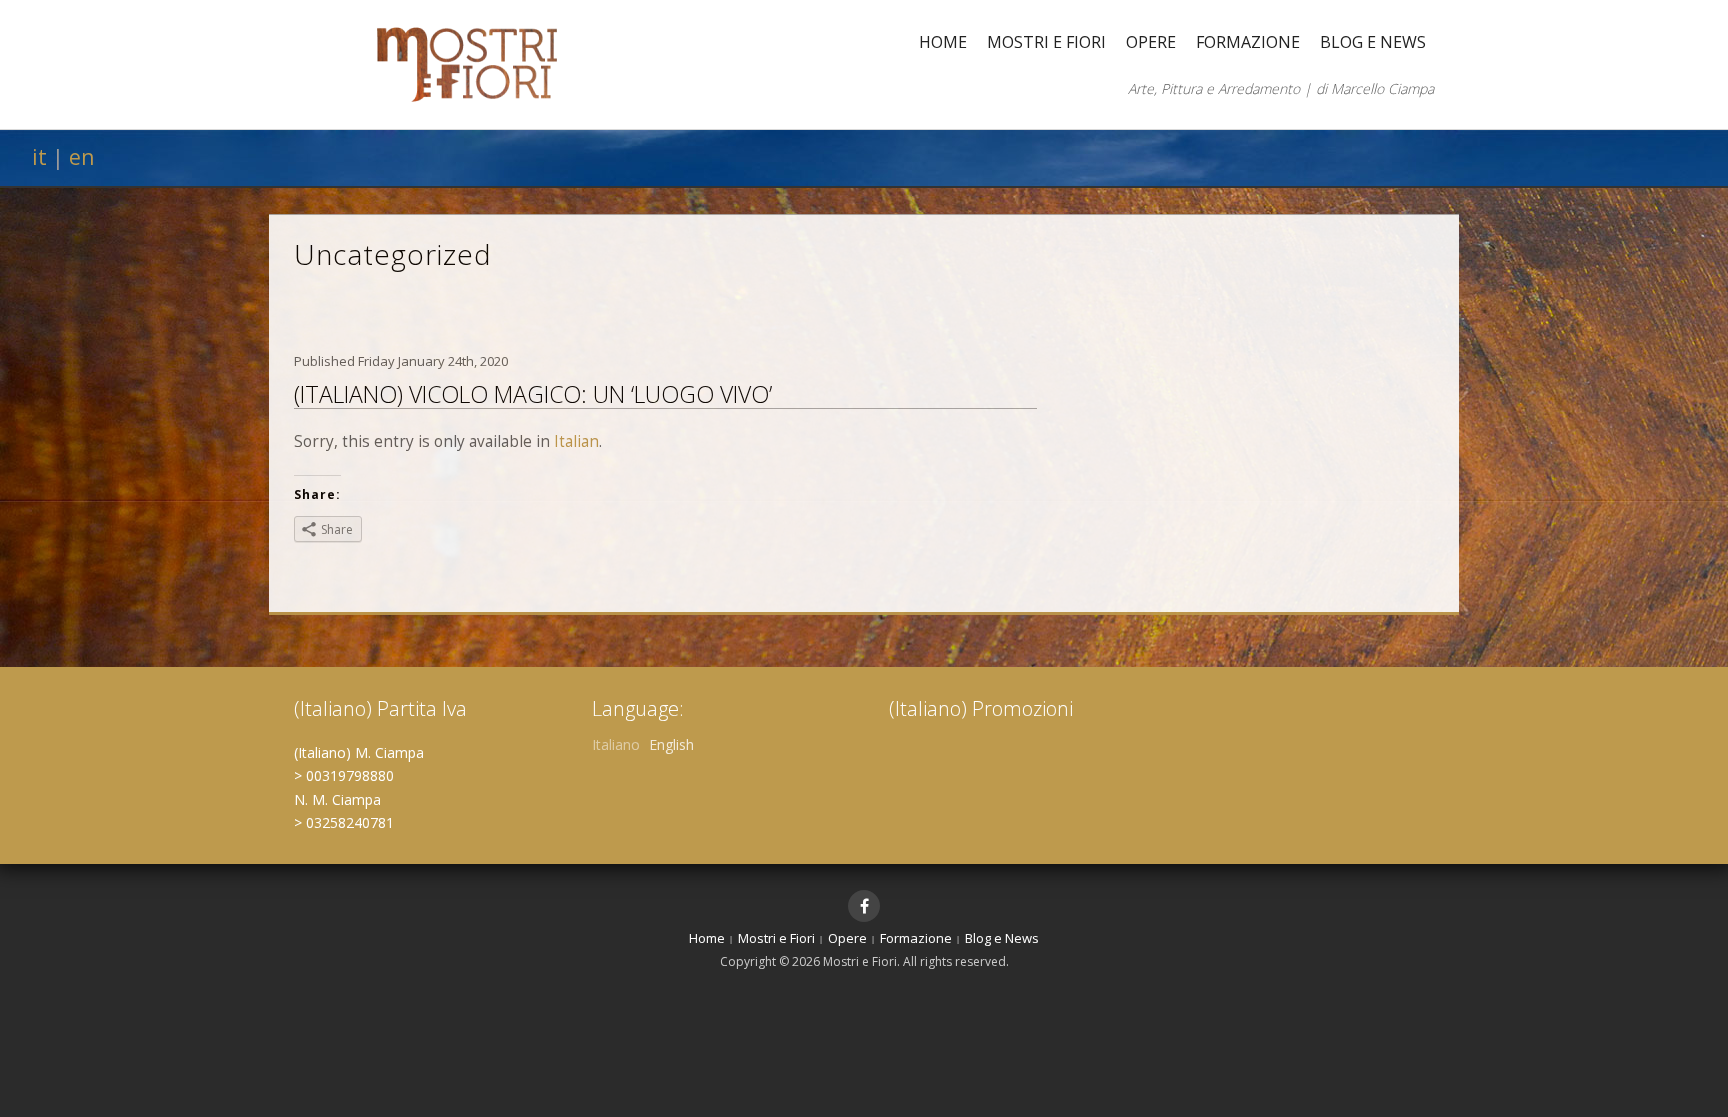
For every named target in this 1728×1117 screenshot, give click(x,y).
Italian (576, 441)
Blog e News (1373, 42)
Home (943, 42)
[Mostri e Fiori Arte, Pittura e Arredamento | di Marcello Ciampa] (467, 62)
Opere (1151, 42)
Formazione (1248, 42)
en (81, 157)
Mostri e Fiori (1046, 42)
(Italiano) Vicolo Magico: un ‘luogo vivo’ (533, 394)
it (39, 157)
